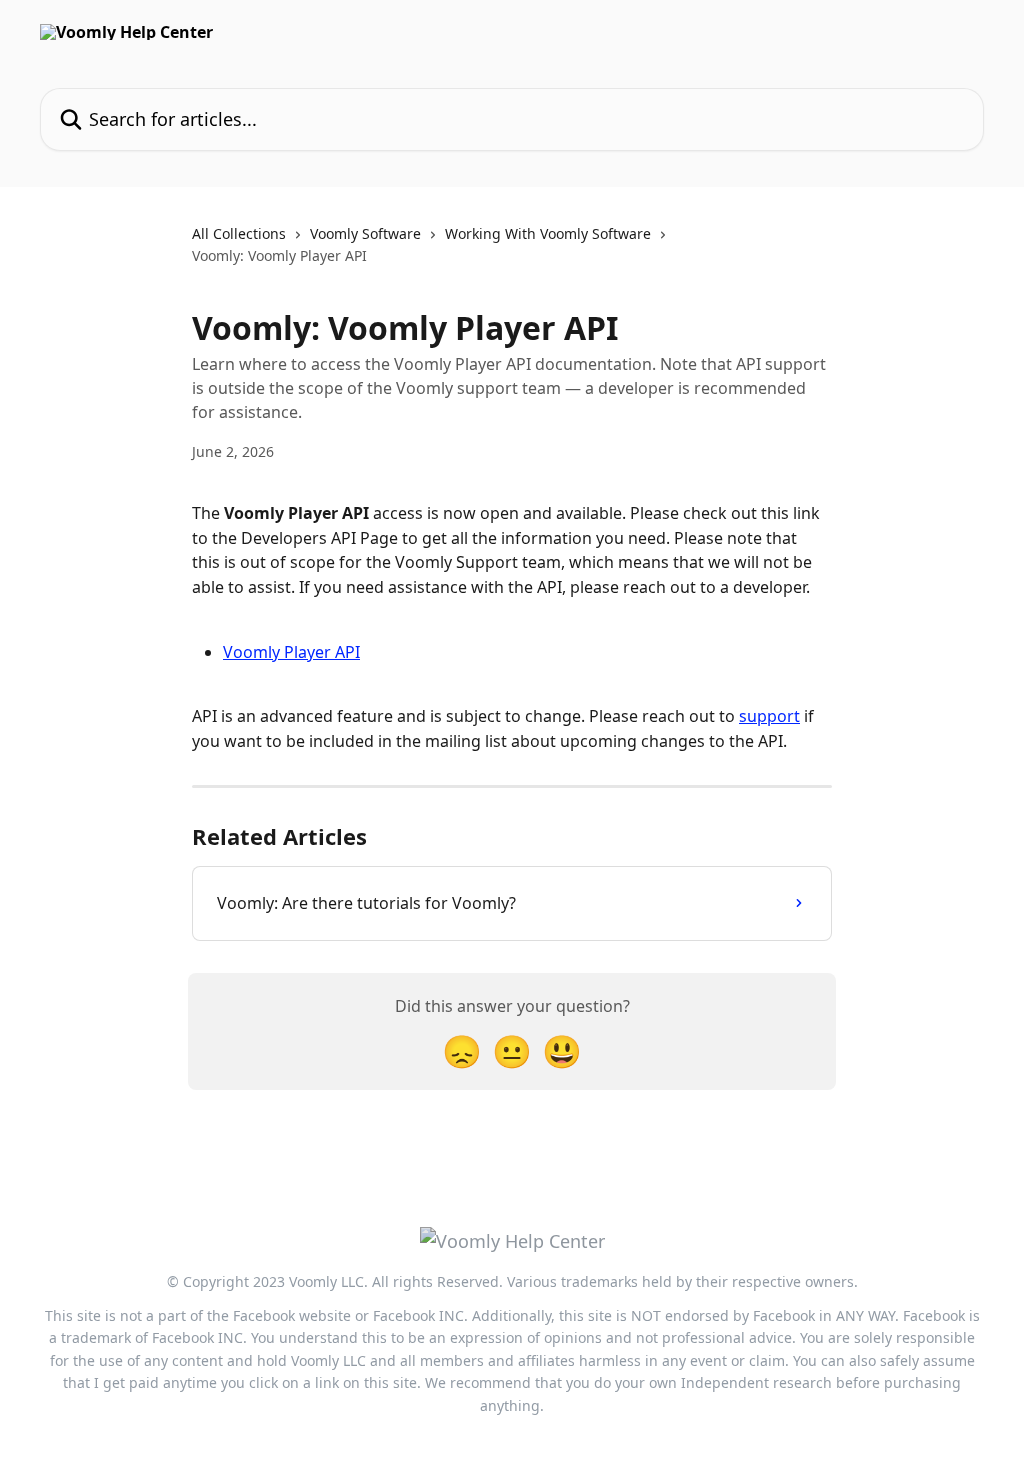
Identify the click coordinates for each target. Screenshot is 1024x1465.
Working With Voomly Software (548, 233)
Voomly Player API (291, 652)
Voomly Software (365, 233)
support (769, 716)
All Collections (239, 233)
